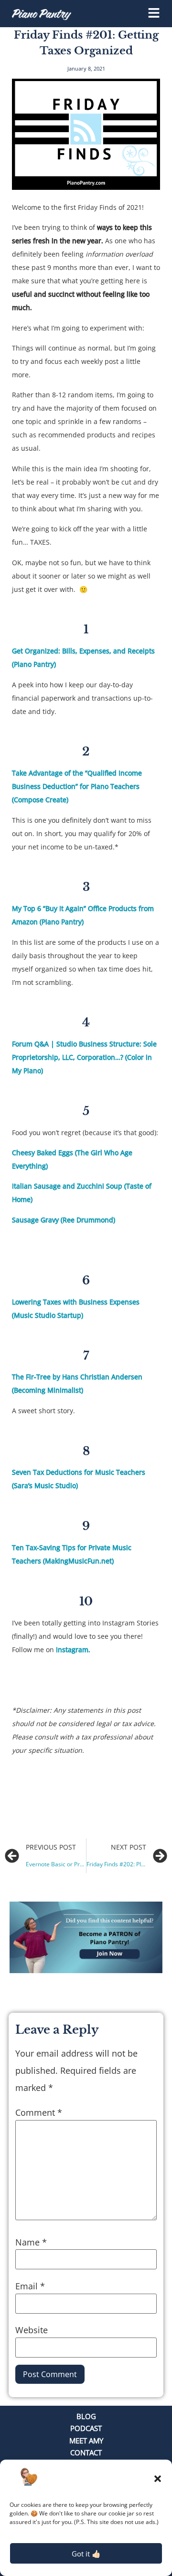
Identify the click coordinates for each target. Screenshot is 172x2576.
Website (32, 2330)
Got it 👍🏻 (86, 2554)
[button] (158, 2479)
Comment (39, 2112)
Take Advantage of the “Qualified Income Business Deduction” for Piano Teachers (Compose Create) (77, 786)
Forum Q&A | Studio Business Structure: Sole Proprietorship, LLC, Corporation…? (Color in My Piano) (84, 1057)
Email (30, 2286)
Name (31, 2242)
